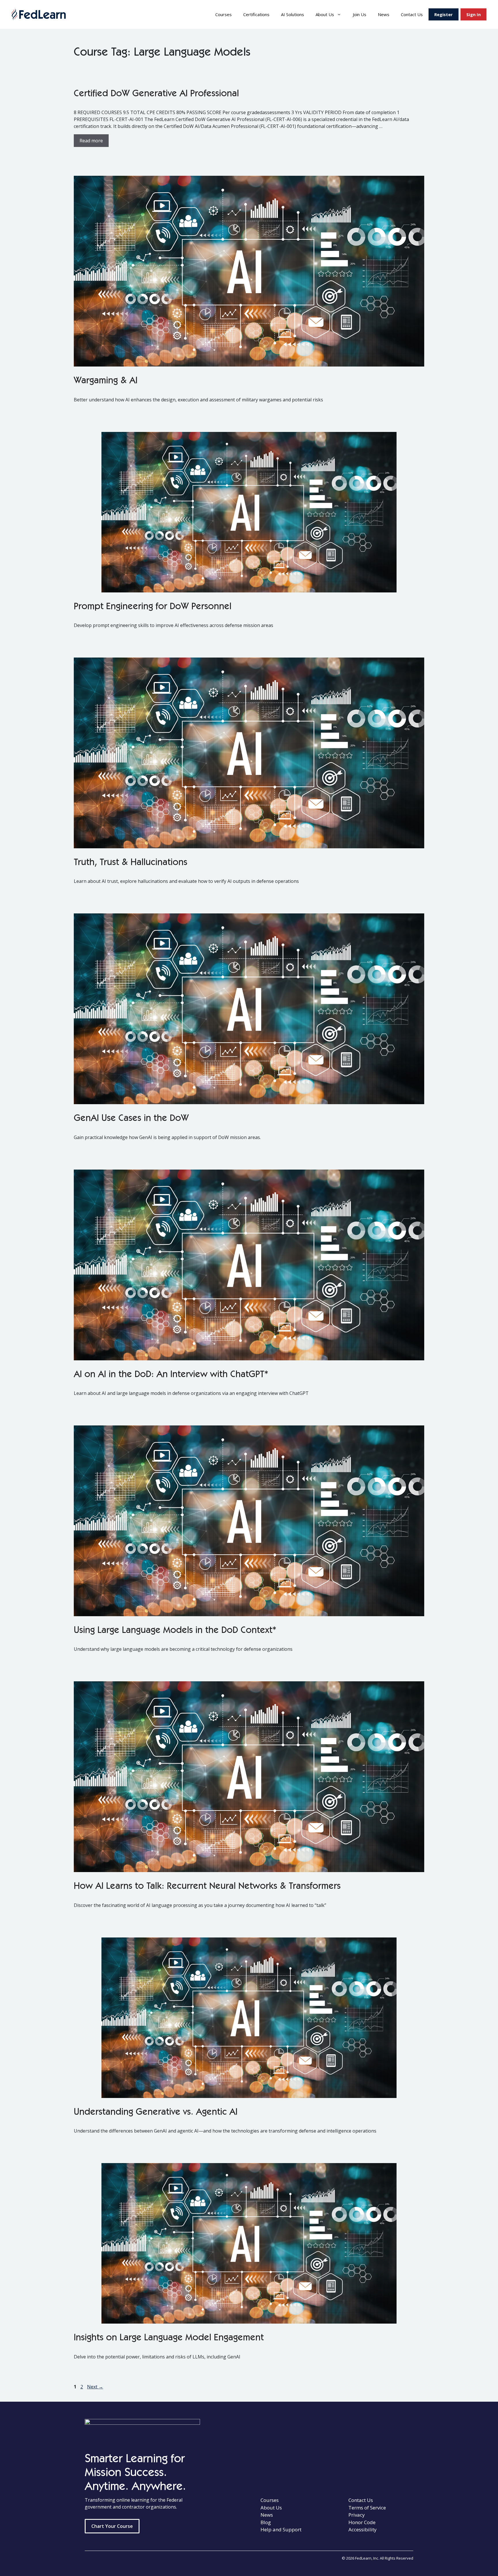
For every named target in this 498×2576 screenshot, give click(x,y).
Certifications (256, 14)
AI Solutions (293, 14)
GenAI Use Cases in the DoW (131, 1119)
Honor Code (362, 2522)
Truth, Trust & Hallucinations (131, 863)
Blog (266, 2522)
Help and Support (281, 2529)
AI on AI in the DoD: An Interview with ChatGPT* (171, 1375)
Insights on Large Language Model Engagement (169, 2338)
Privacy (357, 2515)
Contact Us (412, 14)
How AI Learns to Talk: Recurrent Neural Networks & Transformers (207, 1887)
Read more (91, 141)
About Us (325, 14)
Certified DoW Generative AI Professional (156, 94)
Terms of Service (367, 2508)
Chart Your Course (112, 2526)
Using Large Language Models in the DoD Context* (175, 1631)
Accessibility (363, 2529)
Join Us (360, 14)
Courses (223, 14)
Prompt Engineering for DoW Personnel (153, 607)
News (384, 14)
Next (95, 2387)
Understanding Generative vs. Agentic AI (156, 2113)
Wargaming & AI (106, 381)
